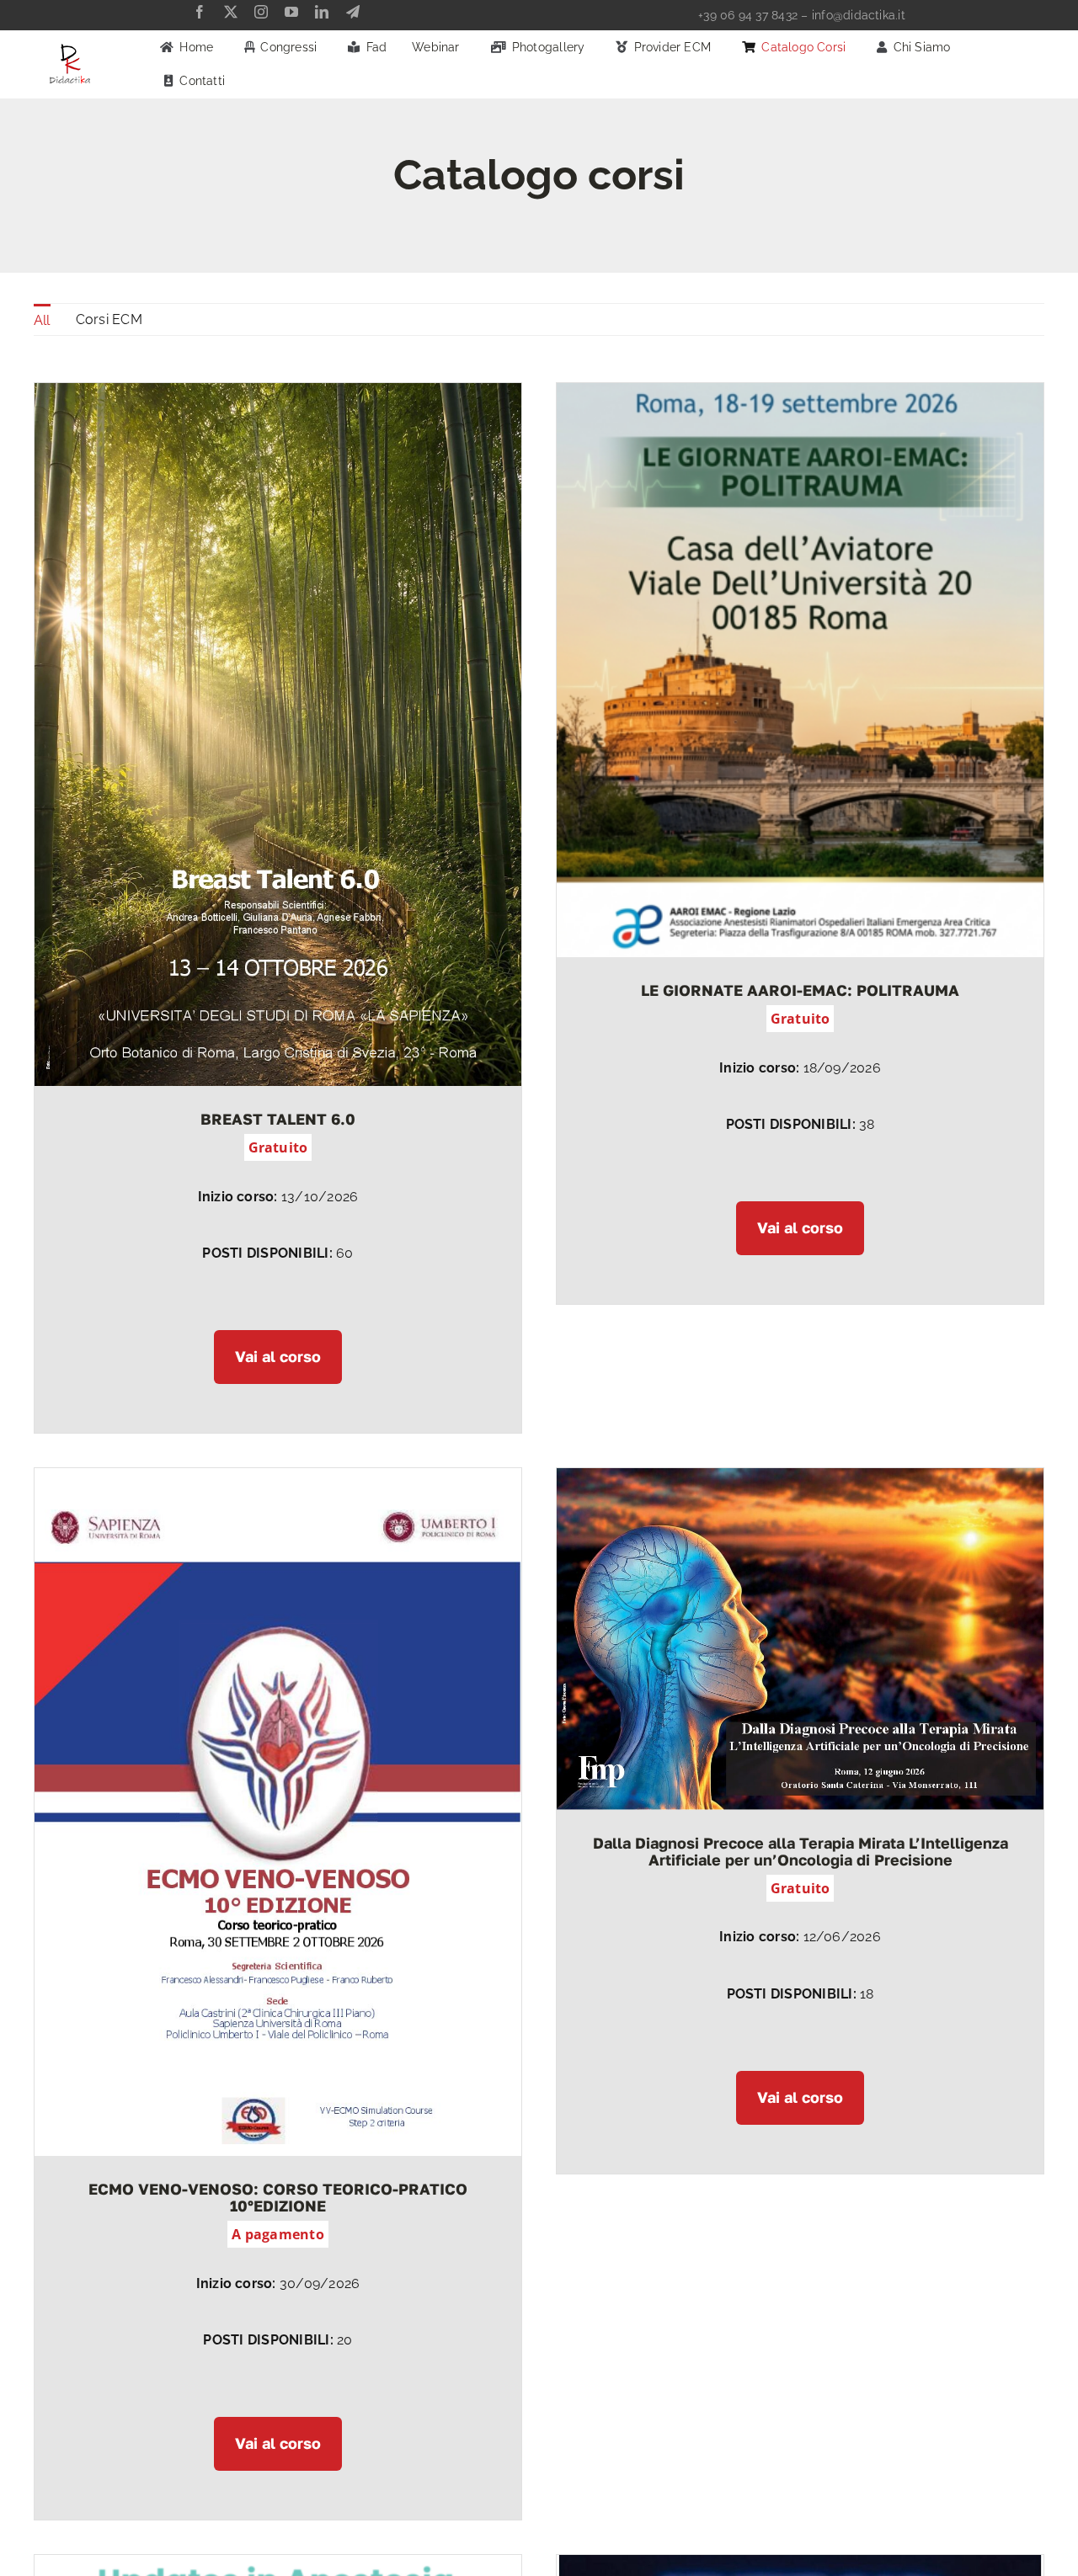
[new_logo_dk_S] (70, 49)
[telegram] (353, 12)
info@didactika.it (859, 15)
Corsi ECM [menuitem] (109, 319)
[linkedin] (322, 12)
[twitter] (231, 12)
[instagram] (261, 12)
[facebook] (200, 12)
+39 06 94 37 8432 (748, 15)
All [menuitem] (42, 320)
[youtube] (291, 12)
